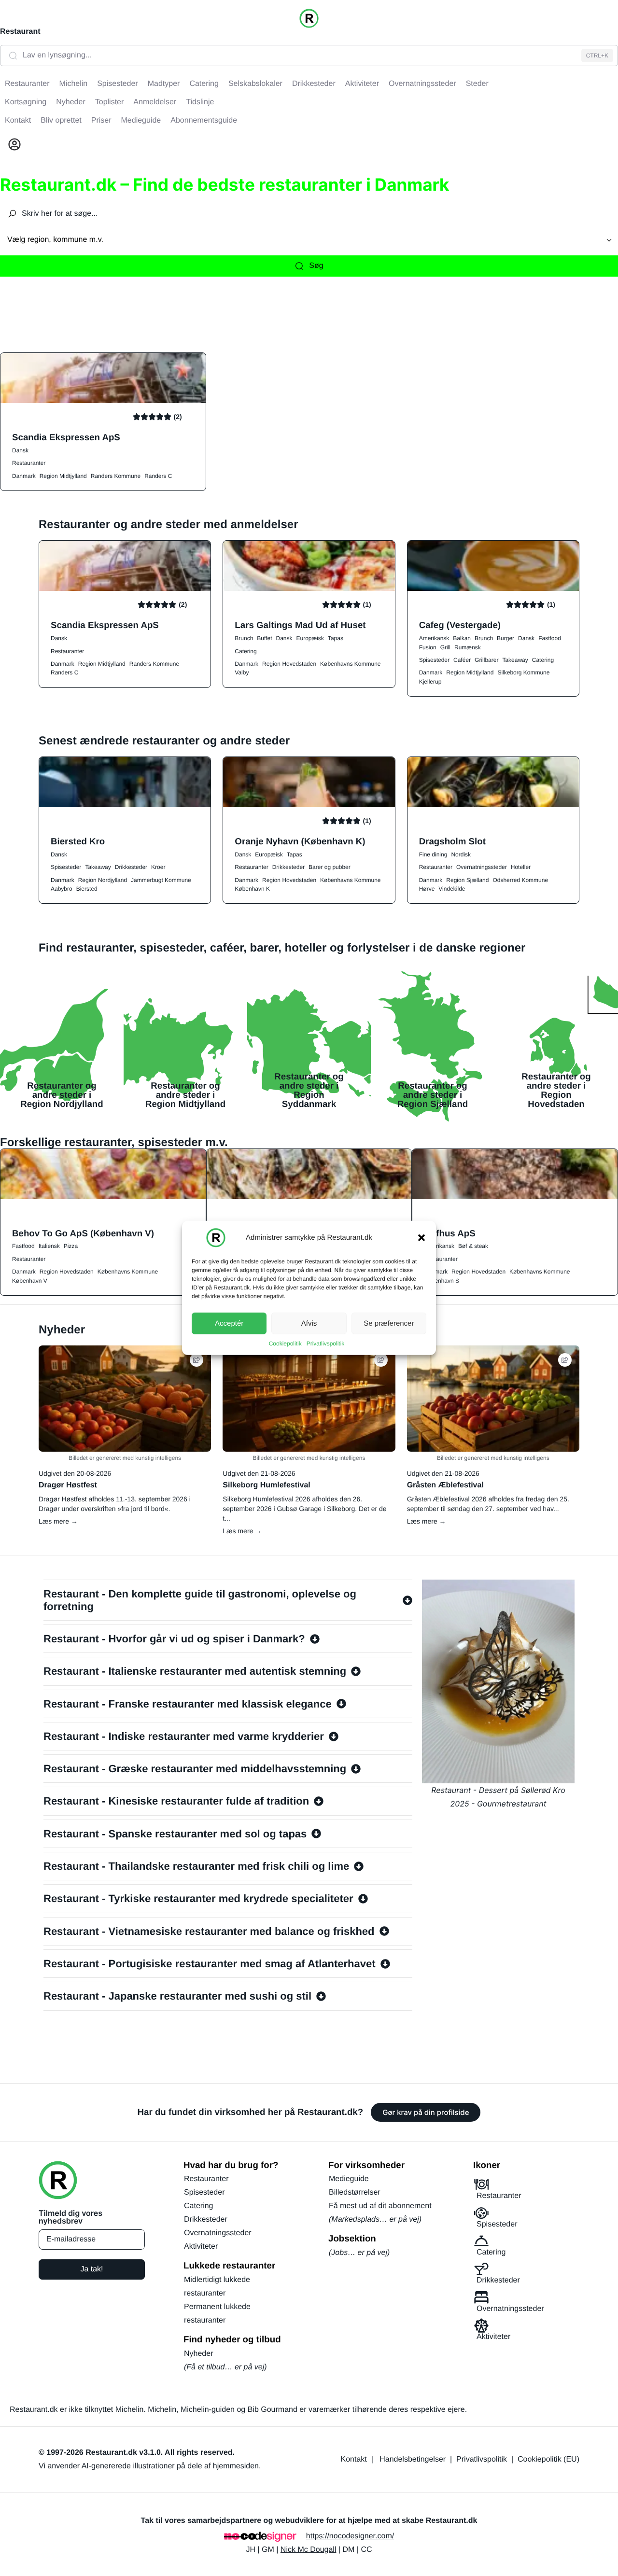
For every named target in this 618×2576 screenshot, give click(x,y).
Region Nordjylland (103, 880)
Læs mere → (58, 1521)
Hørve (427, 889)
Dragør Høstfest (68, 1485)
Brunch (244, 638)
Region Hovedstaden (289, 664)
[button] (421, 1238)
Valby (242, 672)
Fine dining (433, 854)
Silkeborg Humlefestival (266, 1485)
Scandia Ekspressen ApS (66, 437)
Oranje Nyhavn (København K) (300, 841)
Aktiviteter (201, 2247)
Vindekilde (452, 889)
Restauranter (29, 463)
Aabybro (62, 889)
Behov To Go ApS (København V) (83, 1233)
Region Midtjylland (63, 476)
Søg (316, 266)
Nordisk (461, 854)
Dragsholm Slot (452, 841)
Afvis (309, 1323)
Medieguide (349, 2179)
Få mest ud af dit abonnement (380, 2206)
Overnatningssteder (482, 867)
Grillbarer (486, 660)
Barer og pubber (330, 867)
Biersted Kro (78, 841)
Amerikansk (434, 638)
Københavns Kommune (350, 664)
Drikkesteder (131, 867)
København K (252, 889)
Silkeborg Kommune (523, 672)
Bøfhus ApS (449, 1233)
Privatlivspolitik (326, 1344)
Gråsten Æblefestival (445, 1485)
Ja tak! (91, 2269)
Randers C (158, 476)
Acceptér (229, 1323)
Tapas (336, 638)
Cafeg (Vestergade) (460, 625)
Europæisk (310, 638)
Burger (506, 638)
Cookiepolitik (285, 1344)
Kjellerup (430, 682)
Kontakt (354, 2459)
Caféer (462, 660)
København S (442, 1281)
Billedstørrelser (355, 2192)
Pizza (71, 1246)
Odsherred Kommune (520, 880)
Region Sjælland (467, 880)
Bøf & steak (473, 1246)
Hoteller (521, 867)
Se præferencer (389, 1323)
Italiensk (49, 1246)
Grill (445, 647)
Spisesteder (434, 660)
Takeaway (515, 660)
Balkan (462, 638)
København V (30, 1281)
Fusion (428, 647)
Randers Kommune (116, 476)
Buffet (264, 638)
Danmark (24, 476)
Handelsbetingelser (413, 2459)
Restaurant (20, 32)
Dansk (20, 450)
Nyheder (198, 2354)
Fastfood (550, 638)
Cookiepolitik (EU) (548, 2459)
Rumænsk (468, 647)
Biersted (87, 889)
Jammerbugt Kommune (161, 880)
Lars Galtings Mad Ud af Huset (300, 625)
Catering (246, 651)
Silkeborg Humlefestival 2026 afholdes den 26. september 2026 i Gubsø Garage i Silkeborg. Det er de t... (304, 1509)
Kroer (158, 867)
